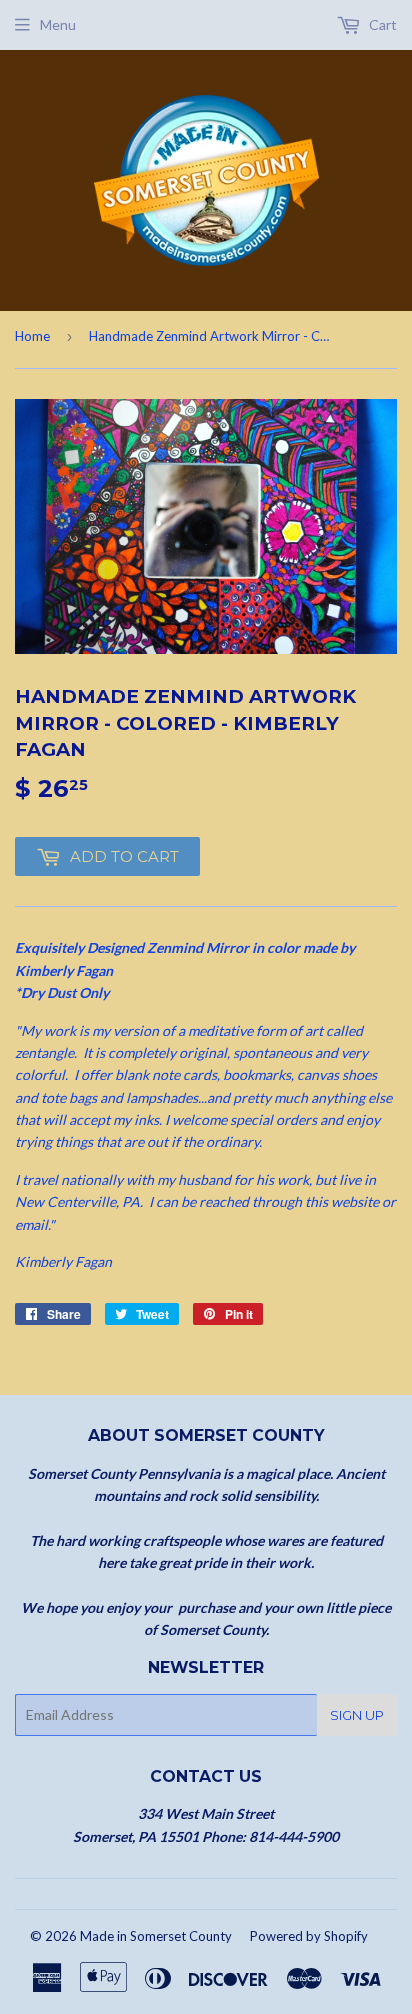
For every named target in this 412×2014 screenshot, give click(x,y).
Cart (381, 24)
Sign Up (357, 1715)
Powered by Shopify (309, 1936)
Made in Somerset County (156, 1936)
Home (32, 336)
